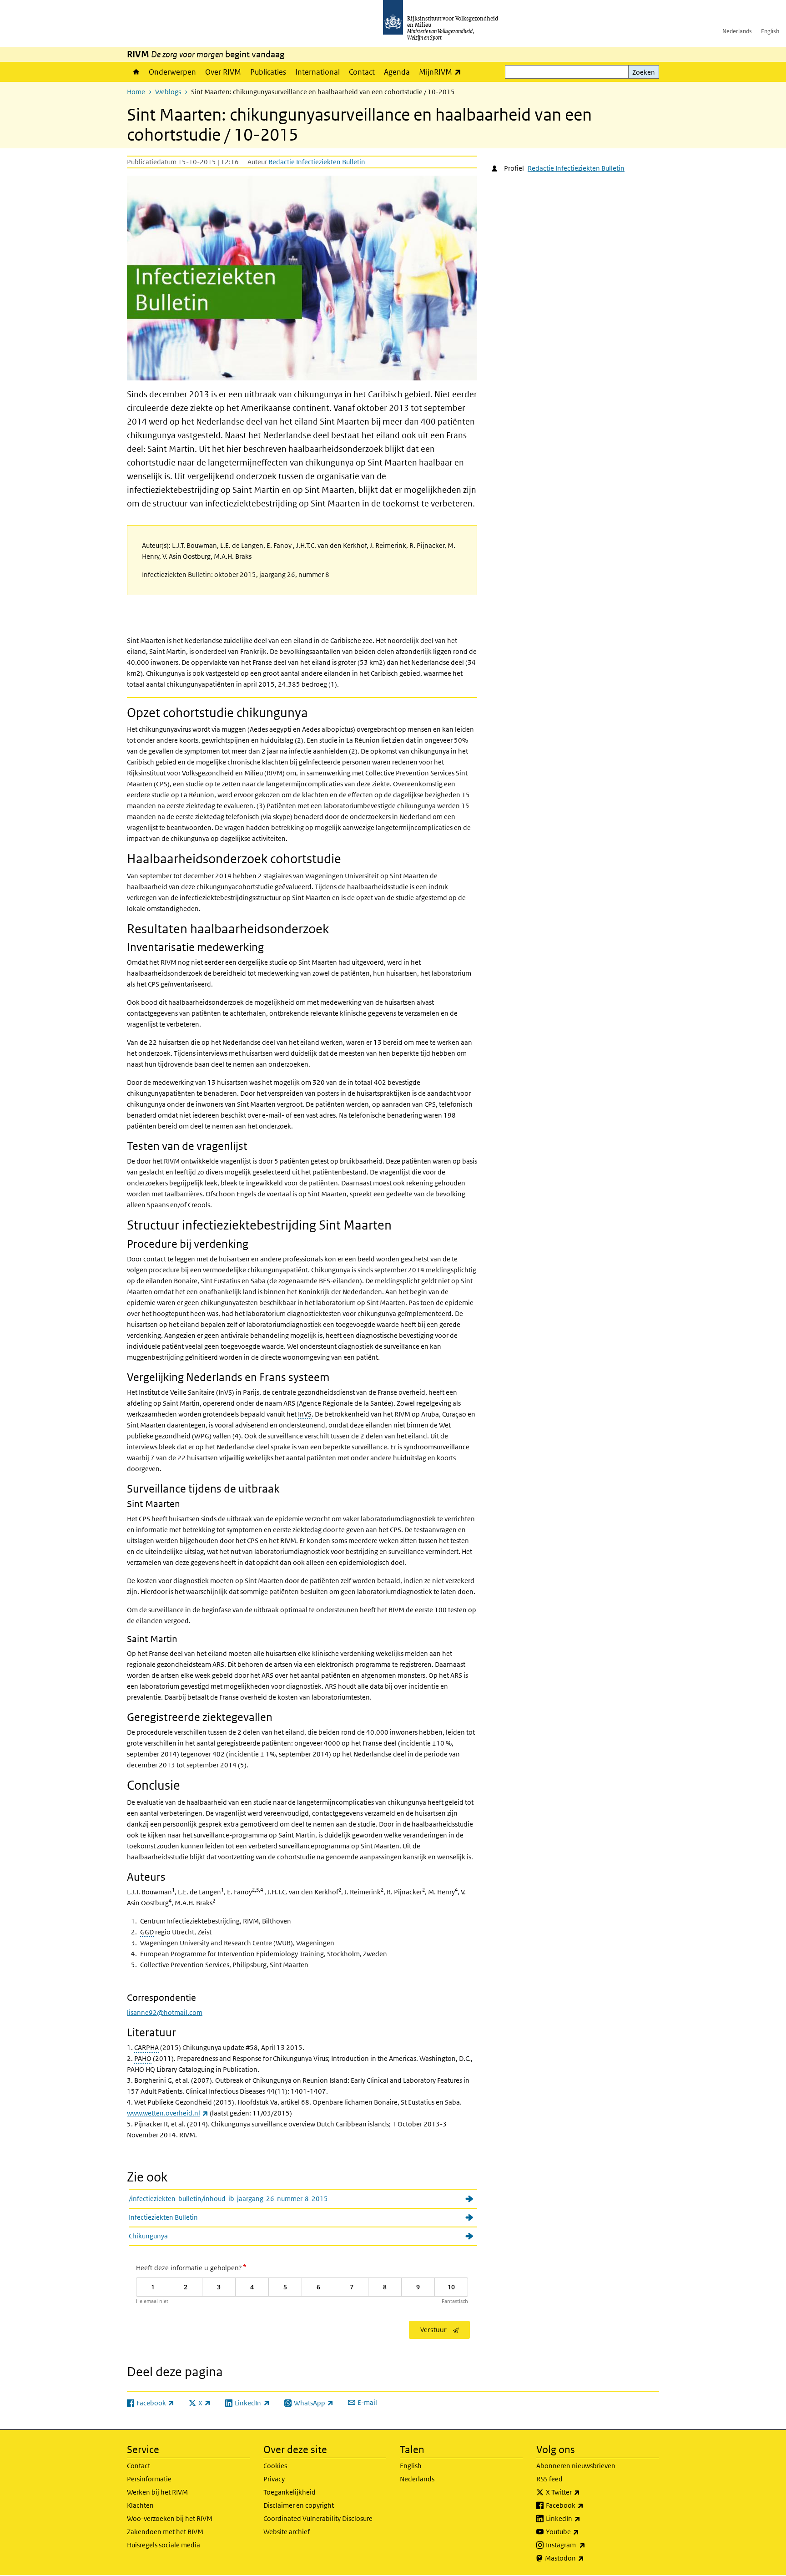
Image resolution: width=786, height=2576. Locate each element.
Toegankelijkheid (290, 2492)
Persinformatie (149, 2479)
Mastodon (584, 2558)
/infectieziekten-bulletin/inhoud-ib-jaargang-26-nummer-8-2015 (228, 2199)
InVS (305, 1414)
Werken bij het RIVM (157, 2492)
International (317, 72)
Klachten (140, 2505)
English (770, 31)
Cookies (275, 2466)
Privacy (274, 2479)
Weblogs (168, 92)
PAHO (143, 2058)
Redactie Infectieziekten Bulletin (317, 162)
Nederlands (737, 31)
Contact (362, 72)
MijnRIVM (442, 72)
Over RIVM (223, 72)
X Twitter (583, 2492)
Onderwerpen (172, 72)
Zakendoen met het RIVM (165, 2532)
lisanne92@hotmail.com (165, 2012)
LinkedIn (583, 2518)
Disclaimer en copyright (299, 2505)
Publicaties (268, 72)
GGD (147, 1932)
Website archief (287, 2532)
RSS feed (549, 2479)
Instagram (586, 2545)
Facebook (585, 2505)
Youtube (582, 2531)
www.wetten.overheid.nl (168, 2113)
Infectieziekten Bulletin (163, 2217)
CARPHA (146, 2047)
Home (136, 72)
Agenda (397, 72)
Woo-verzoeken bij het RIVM (170, 2518)
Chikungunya (148, 2236)
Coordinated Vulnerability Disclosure (318, 2518)
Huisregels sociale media (164, 2545)
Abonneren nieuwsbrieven (576, 2466)
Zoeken (644, 72)
